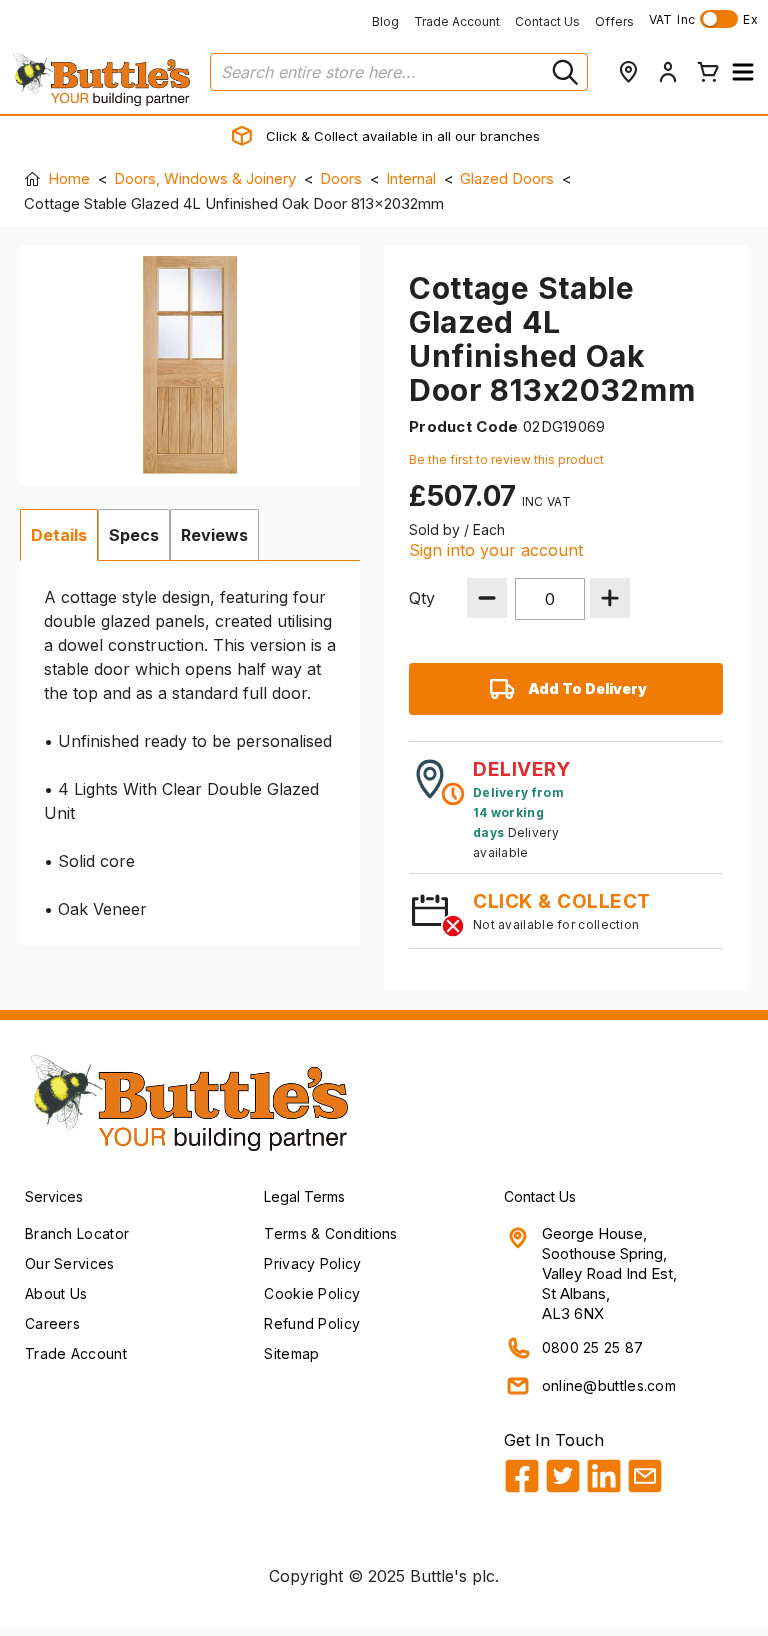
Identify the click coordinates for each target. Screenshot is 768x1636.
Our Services (70, 1263)
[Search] (563, 72)
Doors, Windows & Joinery (205, 178)
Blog (385, 21)
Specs (134, 535)
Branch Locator (77, 1233)
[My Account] (668, 72)
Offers (614, 21)
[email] (645, 1476)
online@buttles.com (609, 1385)
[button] (743, 72)
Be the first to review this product (506, 459)
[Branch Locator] (628, 72)
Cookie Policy (312, 1293)
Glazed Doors (507, 178)
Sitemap (291, 1353)
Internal (411, 178)
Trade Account (457, 21)
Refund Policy (312, 1323)
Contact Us (547, 21)
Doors (341, 178)
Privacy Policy (312, 1263)
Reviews (214, 535)
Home (69, 178)
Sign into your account (496, 550)
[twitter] (563, 1476)
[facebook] (522, 1476)
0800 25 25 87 (593, 1347)
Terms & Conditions (330, 1233)
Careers (52, 1323)
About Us (56, 1293)
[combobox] (399, 72)
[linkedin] (604, 1476)
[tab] (59, 535)
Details (59, 535)
